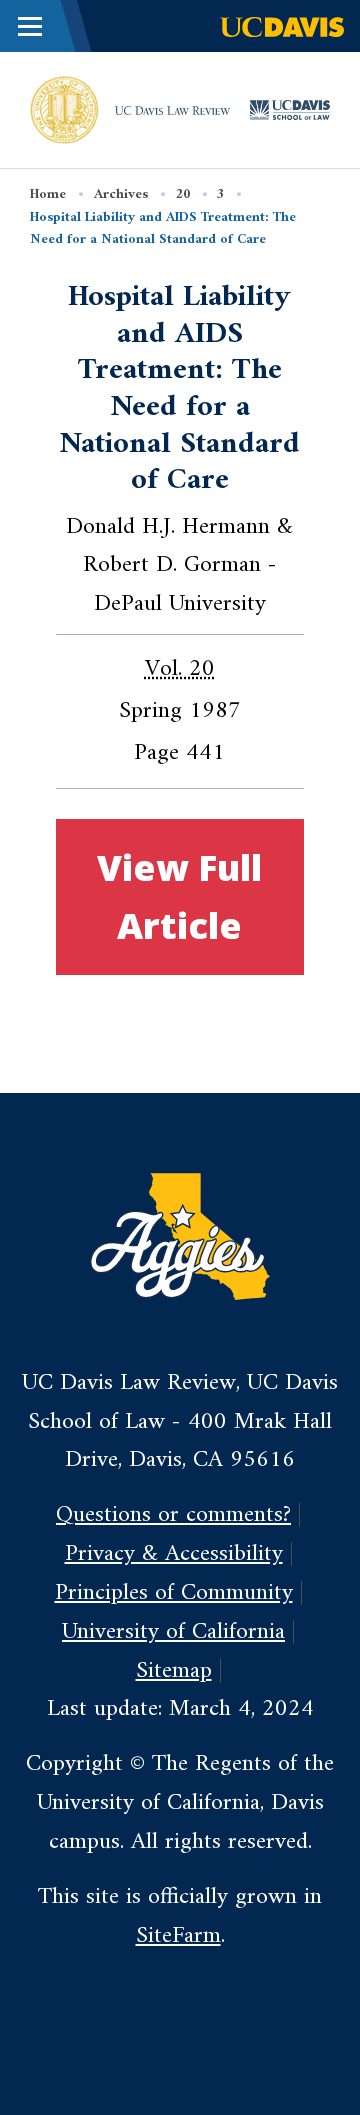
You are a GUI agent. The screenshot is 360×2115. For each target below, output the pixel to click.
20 (183, 194)
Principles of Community (174, 1593)
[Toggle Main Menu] (30, 26)
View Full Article (179, 896)
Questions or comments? (173, 1515)
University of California (173, 1632)
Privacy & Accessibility (174, 1554)
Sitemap (174, 1671)
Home (48, 194)
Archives (121, 194)
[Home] (64, 109)
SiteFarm (178, 1936)
